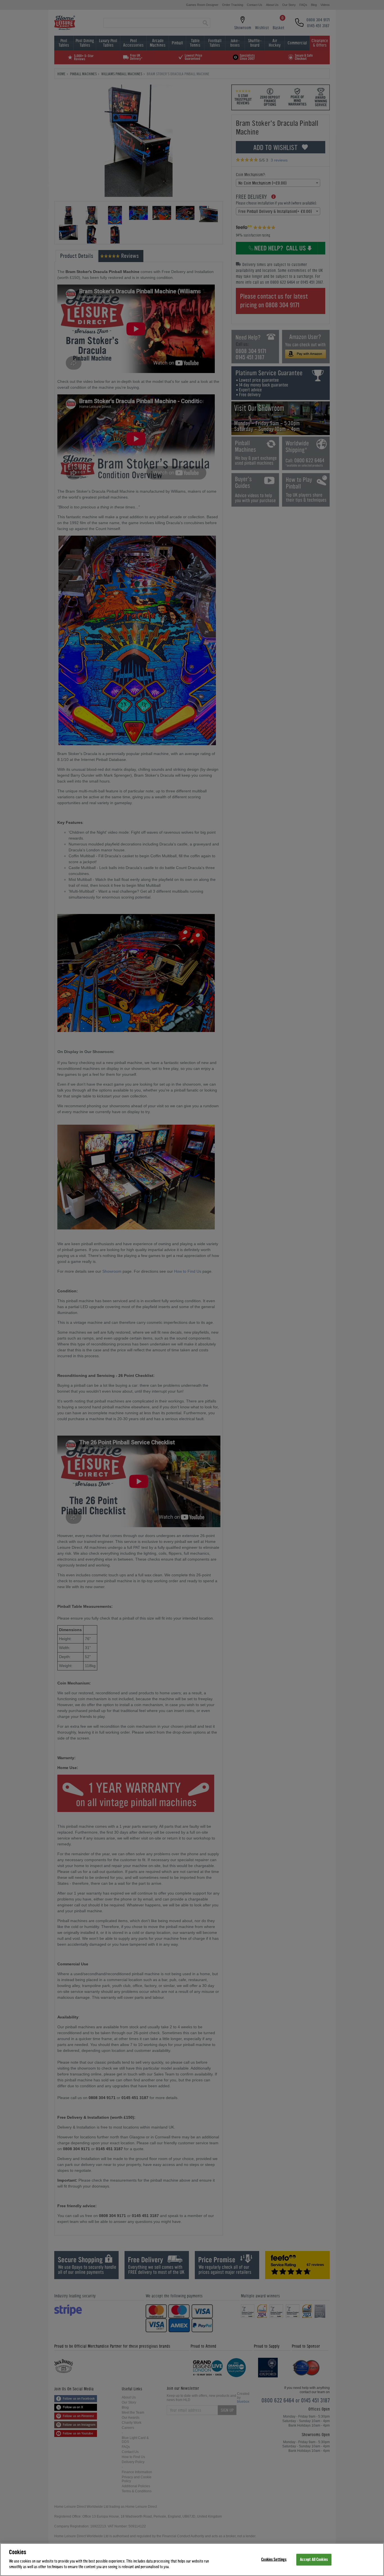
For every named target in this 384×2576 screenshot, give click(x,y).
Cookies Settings (274, 2559)
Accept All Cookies (314, 2559)
